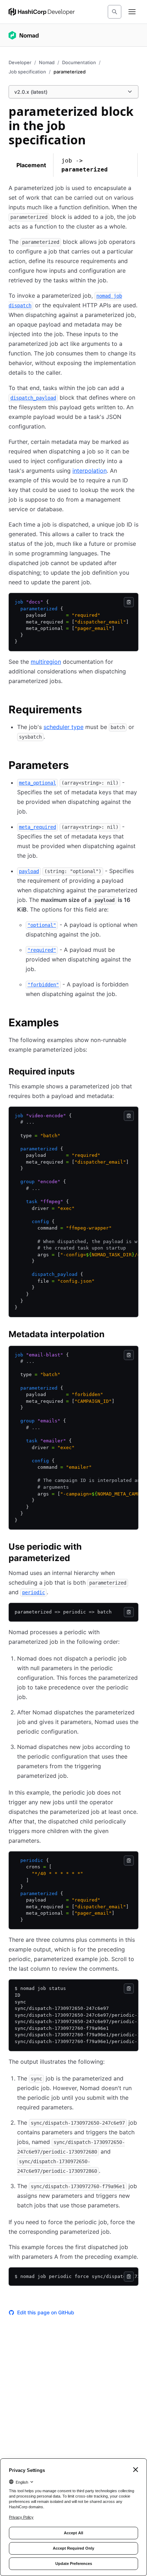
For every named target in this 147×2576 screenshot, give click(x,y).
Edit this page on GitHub (46, 2312)
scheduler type (64, 727)
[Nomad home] (24, 35)
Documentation (79, 62)
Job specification (27, 72)
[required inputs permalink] (82, 1073)
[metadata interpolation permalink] (112, 1335)
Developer (20, 62)
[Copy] (129, 602)
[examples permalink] (66, 1023)
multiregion (46, 662)
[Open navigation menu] (132, 12)
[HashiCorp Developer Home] (42, 12)
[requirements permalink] (89, 710)
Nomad (47, 62)
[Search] (115, 12)
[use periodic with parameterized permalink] (134, 1548)
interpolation (90, 471)
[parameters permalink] (76, 766)
